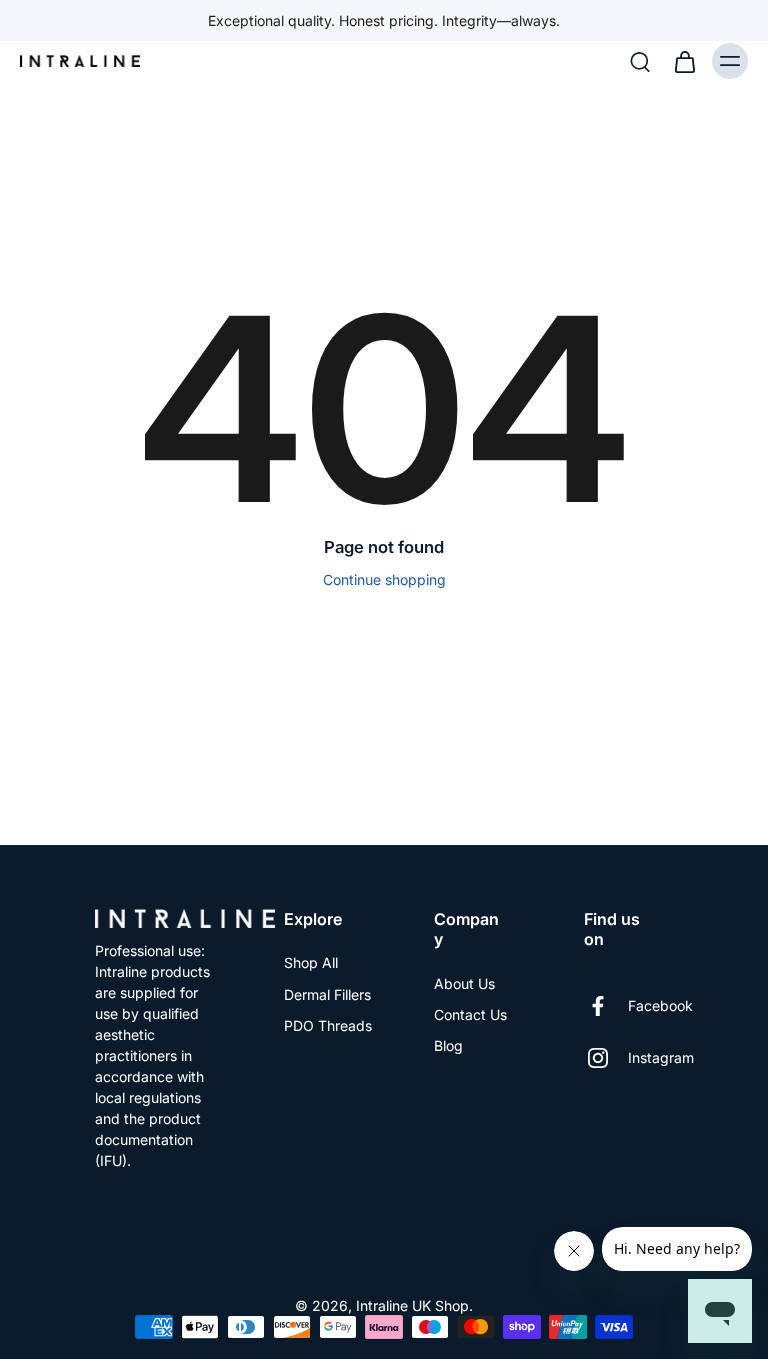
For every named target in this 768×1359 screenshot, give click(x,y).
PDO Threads (328, 1025)
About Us (464, 983)
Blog (448, 1045)
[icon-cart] (684, 61)
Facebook (660, 1005)
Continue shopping (384, 579)
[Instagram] (606, 1058)
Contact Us (470, 1014)
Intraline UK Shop (412, 1305)
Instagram (661, 1057)
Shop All (311, 962)
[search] (640, 61)
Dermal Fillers (327, 994)
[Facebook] (606, 1006)
